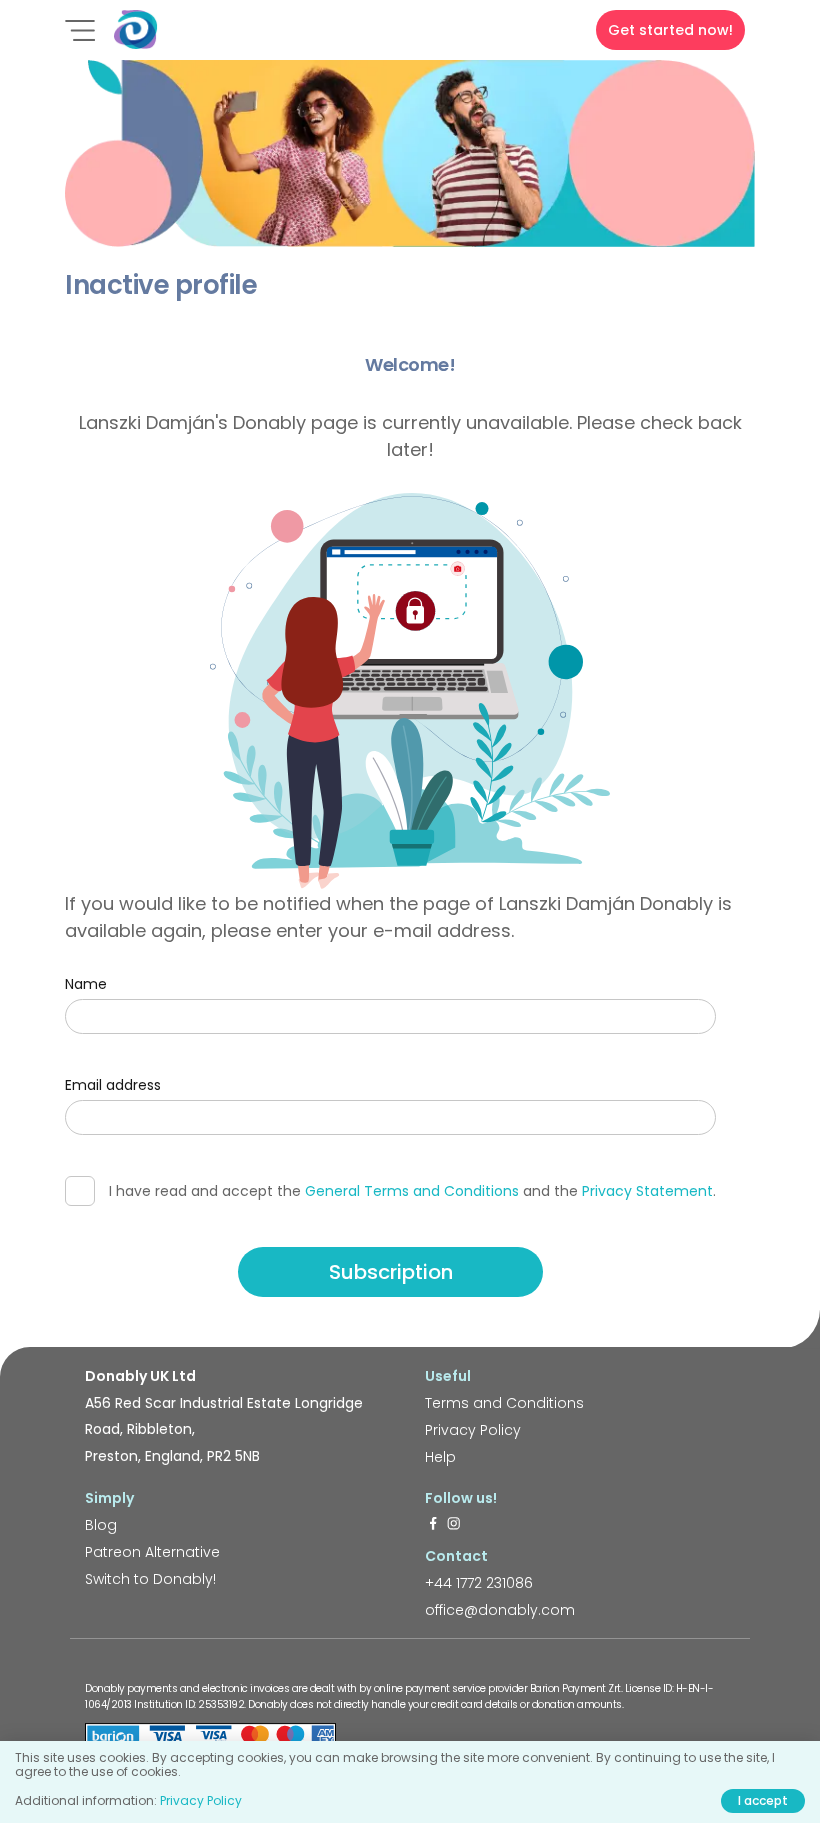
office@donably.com (500, 1610)
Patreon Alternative (152, 1552)
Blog (101, 1525)
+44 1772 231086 (479, 1583)
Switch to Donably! (150, 1579)
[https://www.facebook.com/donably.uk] (433, 1525)
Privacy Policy (473, 1430)
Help (440, 1457)
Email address (113, 1085)
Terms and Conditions (504, 1403)
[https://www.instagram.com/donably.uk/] (454, 1525)
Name (86, 984)
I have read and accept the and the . (412, 1191)
